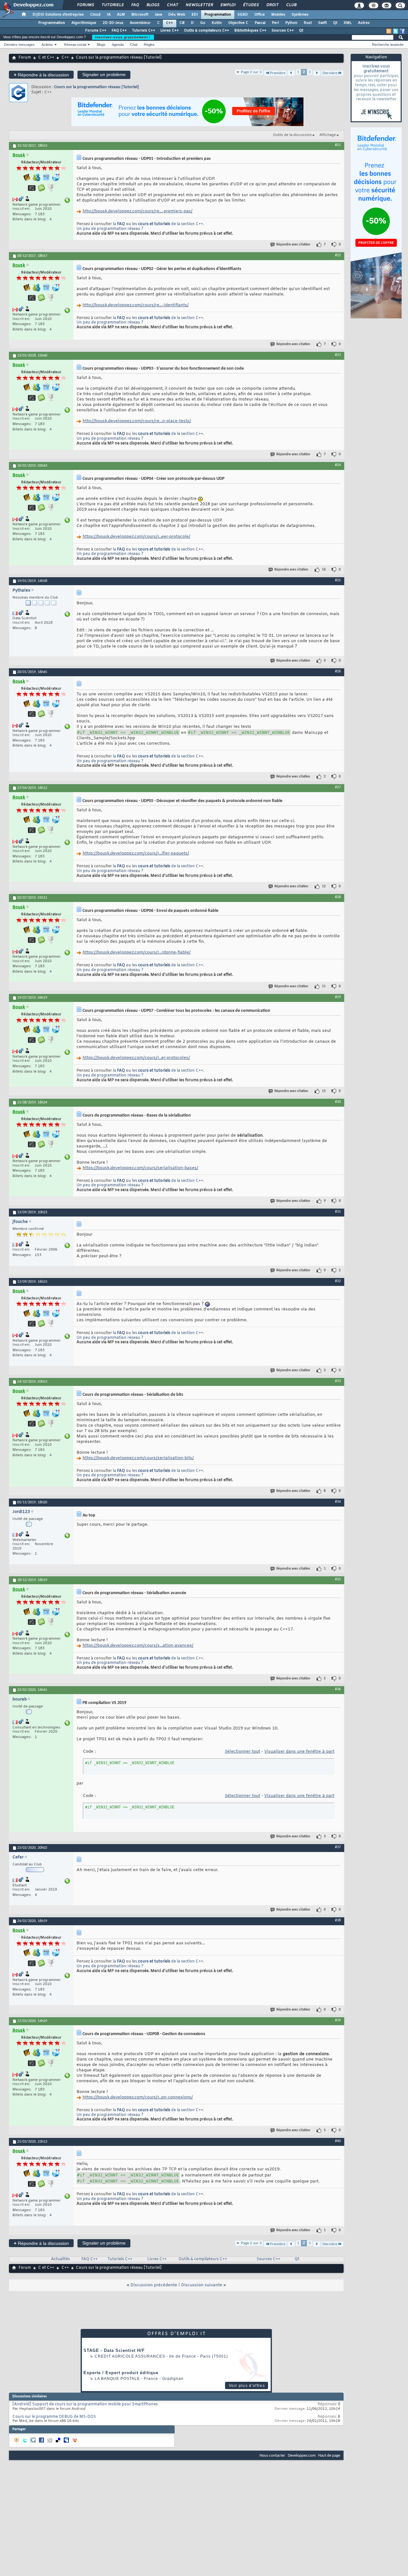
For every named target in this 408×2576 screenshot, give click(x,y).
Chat (172, 5)
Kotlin (217, 23)
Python (291, 23)
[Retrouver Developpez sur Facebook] (402, 31)
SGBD (243, 15)
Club (291, 5)
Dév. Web (177, 15)
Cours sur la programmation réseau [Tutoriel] (97, 87)
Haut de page (329, 2455)
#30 (338, 1102)
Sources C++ (283, 31)
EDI (195, 15)
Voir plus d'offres (247, 2386)
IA (109, 15)
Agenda (118, 45)
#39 (338, 2020)
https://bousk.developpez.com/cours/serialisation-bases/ (140, 1168)
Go (203, 23)
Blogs (153, 5)
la (119, 224)
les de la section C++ (168, 224)
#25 (338, 580)
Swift (322, 23)
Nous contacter (272, 2455)
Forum (25, 58)
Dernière (330, 73)
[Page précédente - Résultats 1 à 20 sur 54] (291, 73)
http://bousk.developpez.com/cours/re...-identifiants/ (136, 305)
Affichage (328, 135)
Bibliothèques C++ (250, 31)
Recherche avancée (388, 45)
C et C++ (46, 58)
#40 (338, 2141)
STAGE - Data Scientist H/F (114, 2350)
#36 (338, 1689)
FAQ (135, 5)
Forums (85, 5)
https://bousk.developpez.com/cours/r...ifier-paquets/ (136, 853)
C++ (170, 23)
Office (260, 15)
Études (251, 5)
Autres (364, 23)
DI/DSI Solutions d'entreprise (58, 15)
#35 (338, 1579)
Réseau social (75, 45)
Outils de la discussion (292, 135)
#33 (338, 1381)
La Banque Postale (117, 2379)
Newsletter (199, 5)
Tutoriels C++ (144, 31)
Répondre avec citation (293, 245)
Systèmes (300, 15)
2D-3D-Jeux (113, 23)
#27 (338, 787)
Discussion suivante (202, 2285)
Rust (308, 23)
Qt (335, 23)
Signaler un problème (104, 75)
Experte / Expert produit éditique (121, 2373)
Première (278, 73)
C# (182, 23)
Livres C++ (170, 31)
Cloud (95, 15)
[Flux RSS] (389, 31)
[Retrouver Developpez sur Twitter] (396, 31)
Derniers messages (19, 45)
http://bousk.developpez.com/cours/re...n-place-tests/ (137, 421)
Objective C (238, 23)
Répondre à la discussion (41, 75)
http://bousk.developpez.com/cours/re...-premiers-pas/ (138, 211)
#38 (338, 1920)
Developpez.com (302, 2455)
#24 (338, 465)
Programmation (218, 15)
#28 (338, 897)
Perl (275, 23)
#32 (338, 1281)
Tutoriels (112, 5)
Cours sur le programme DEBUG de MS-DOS (54, 2417)
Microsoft (140, 15)
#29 (338, 997)
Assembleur (140, 23)
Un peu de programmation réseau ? (110, 229)
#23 (338, 355)
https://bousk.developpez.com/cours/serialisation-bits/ (138, 1458)
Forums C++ (96, 31)
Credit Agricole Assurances (130, 2356)
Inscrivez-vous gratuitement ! (123, 37)
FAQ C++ (119, 31)
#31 (338, 1212)
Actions (47, 45)
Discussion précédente (154, 2285)
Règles (149, 45)
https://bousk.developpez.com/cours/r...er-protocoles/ (136, 1058)
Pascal (260, 23)
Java (158, 15)
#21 (338, 145)
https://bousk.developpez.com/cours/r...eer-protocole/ (136, 537)
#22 (338, 255)
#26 (338, 671)
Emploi (228, 5)
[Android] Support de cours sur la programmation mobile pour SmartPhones (85, 2404)
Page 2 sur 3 (251, 72)
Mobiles (278, 15)
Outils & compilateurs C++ (207, 31)
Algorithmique (84, 23)
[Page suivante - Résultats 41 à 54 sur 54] (317, 73)
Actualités (60, 2259)
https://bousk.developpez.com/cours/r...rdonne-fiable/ (137, 952)
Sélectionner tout (242, 1752)
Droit (272, 5)
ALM (121, 15)
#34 (338, 1502)
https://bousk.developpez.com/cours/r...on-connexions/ (138, 2097)
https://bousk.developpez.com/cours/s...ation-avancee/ (138, 1646)
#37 (338, 1847)
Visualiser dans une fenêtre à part (299, 1752)
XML (348, 23)
